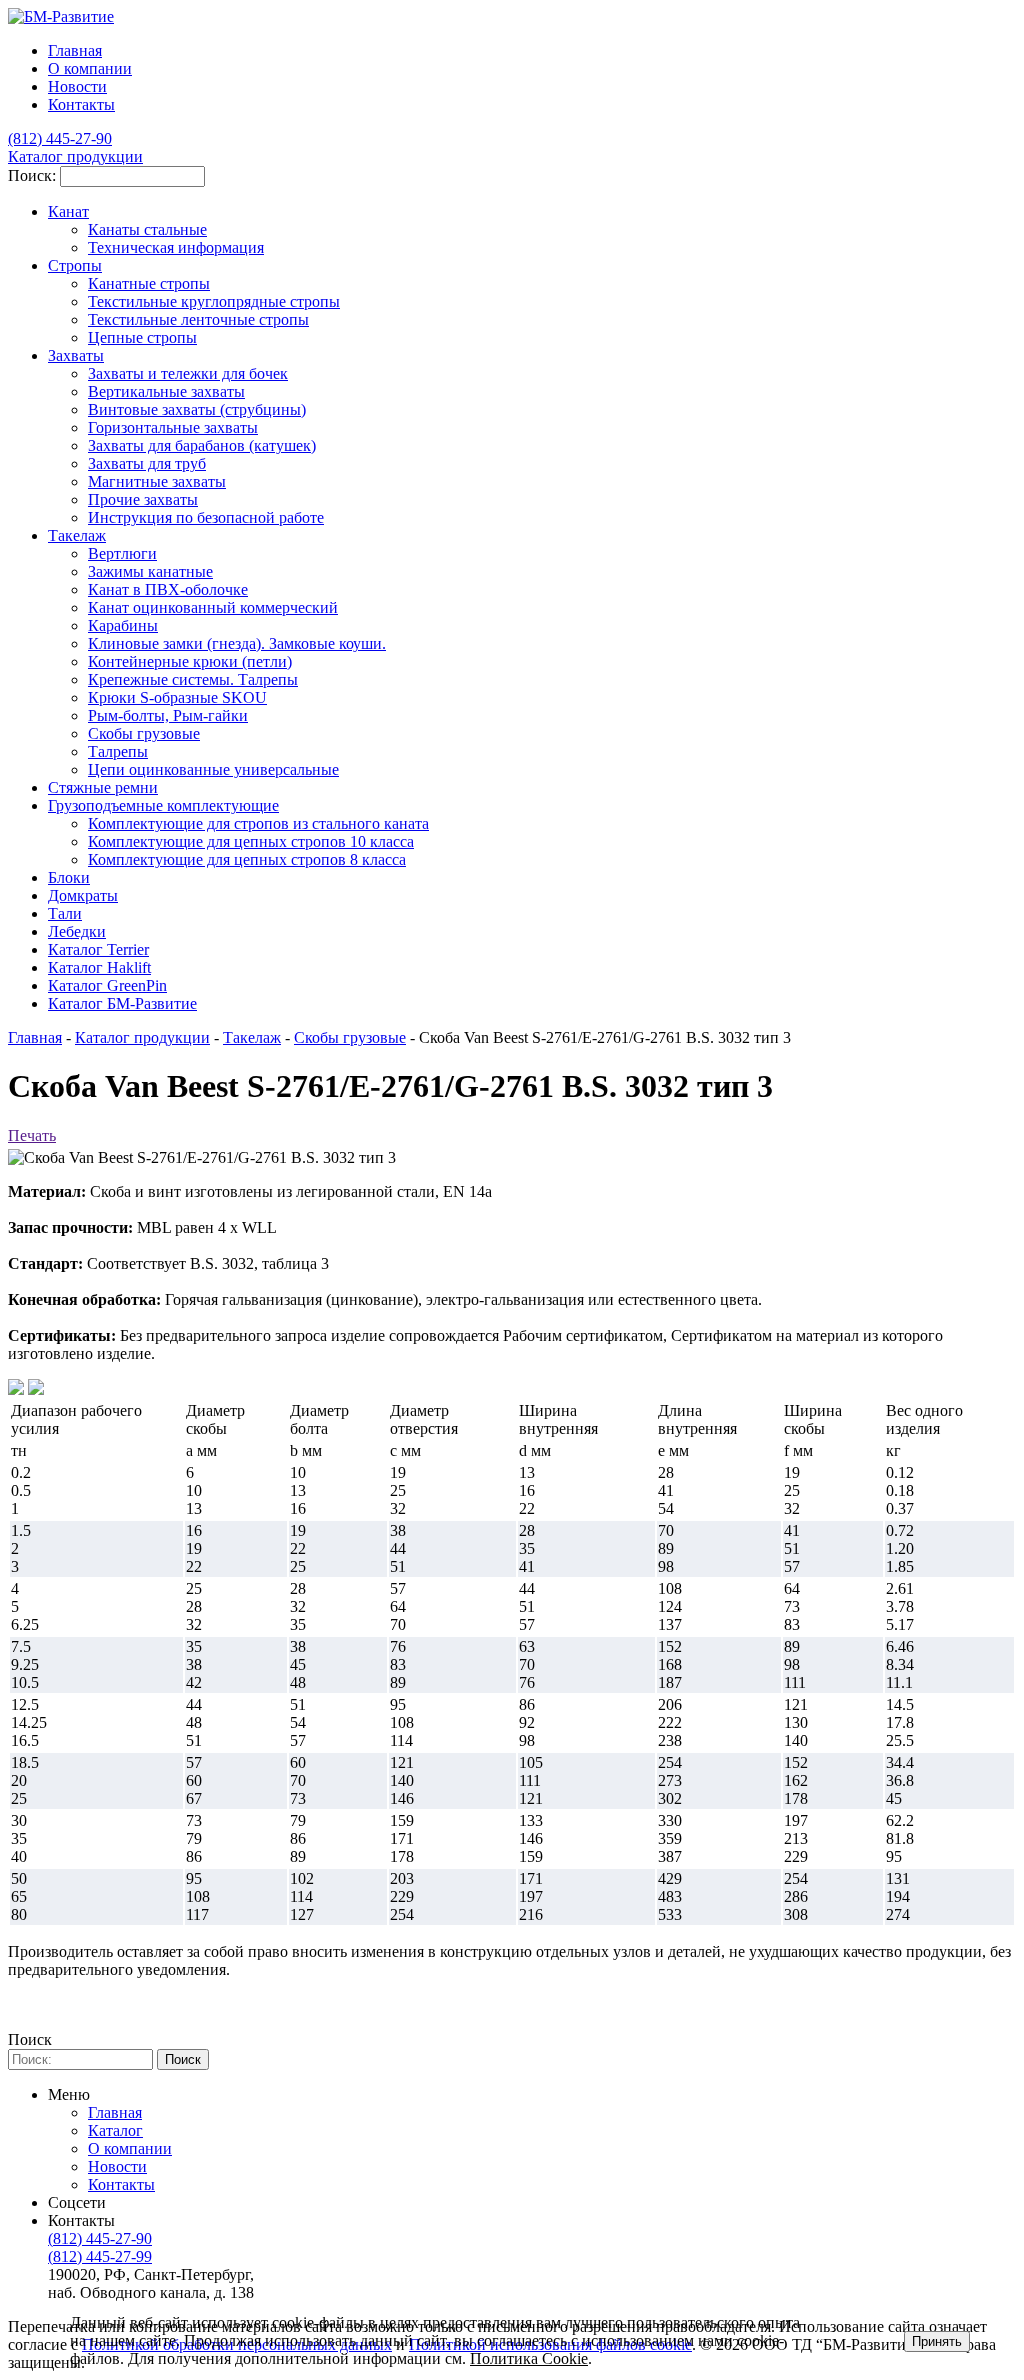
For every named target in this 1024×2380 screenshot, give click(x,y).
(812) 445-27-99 (100, 2256)
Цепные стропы (142, 337)
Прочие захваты (143, 499)
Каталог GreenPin (107, 985)
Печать (32, 1135)
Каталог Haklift (99, 967)
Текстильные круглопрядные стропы (214, 301)
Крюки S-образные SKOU (177, 697)
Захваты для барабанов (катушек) (202, 445)
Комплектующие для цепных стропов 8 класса (247, 859)
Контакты (81, 104)
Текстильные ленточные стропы (198, 319)
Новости (77, 86)
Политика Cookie (529, 2358)
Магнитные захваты (157, 481)
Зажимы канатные (150, 571)
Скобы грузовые (144, 733)
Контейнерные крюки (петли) (190, 661)
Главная (35, 1037)
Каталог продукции (142, 1037)
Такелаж (77, 535)
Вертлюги (122, 553)
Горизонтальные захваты (173, 427)
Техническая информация (176, 247)
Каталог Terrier (98, 949)
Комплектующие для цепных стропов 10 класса (251, 841)
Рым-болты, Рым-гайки (168, 715)
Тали (65, 913)
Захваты (76, 355)
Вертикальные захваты (166, 391)
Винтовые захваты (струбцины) (197, 409)
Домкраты (83, 895)
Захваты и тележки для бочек (188, 373)
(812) (60, 138)
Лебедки (77, 931)
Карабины (123, 625)
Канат (68, 211)
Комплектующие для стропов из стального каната (258, 823)
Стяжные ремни (103, 787)
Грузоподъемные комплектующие (163, 805)
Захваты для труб (147, 463)
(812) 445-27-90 (100, 2238)
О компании (90, 68)
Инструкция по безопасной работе (206, 517)
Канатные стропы (149, 283)
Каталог (115, 2130)
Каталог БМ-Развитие (122, 1003)
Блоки (69, 877)
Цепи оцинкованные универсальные (213, 769)
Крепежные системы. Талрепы (193, 679)
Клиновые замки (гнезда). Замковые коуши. (237, 643)
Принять (937, 2341)
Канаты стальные (147, 229)
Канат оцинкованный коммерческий (213, 607)
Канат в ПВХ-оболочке (168, 589)
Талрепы (118, 751)
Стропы (75, 265)
